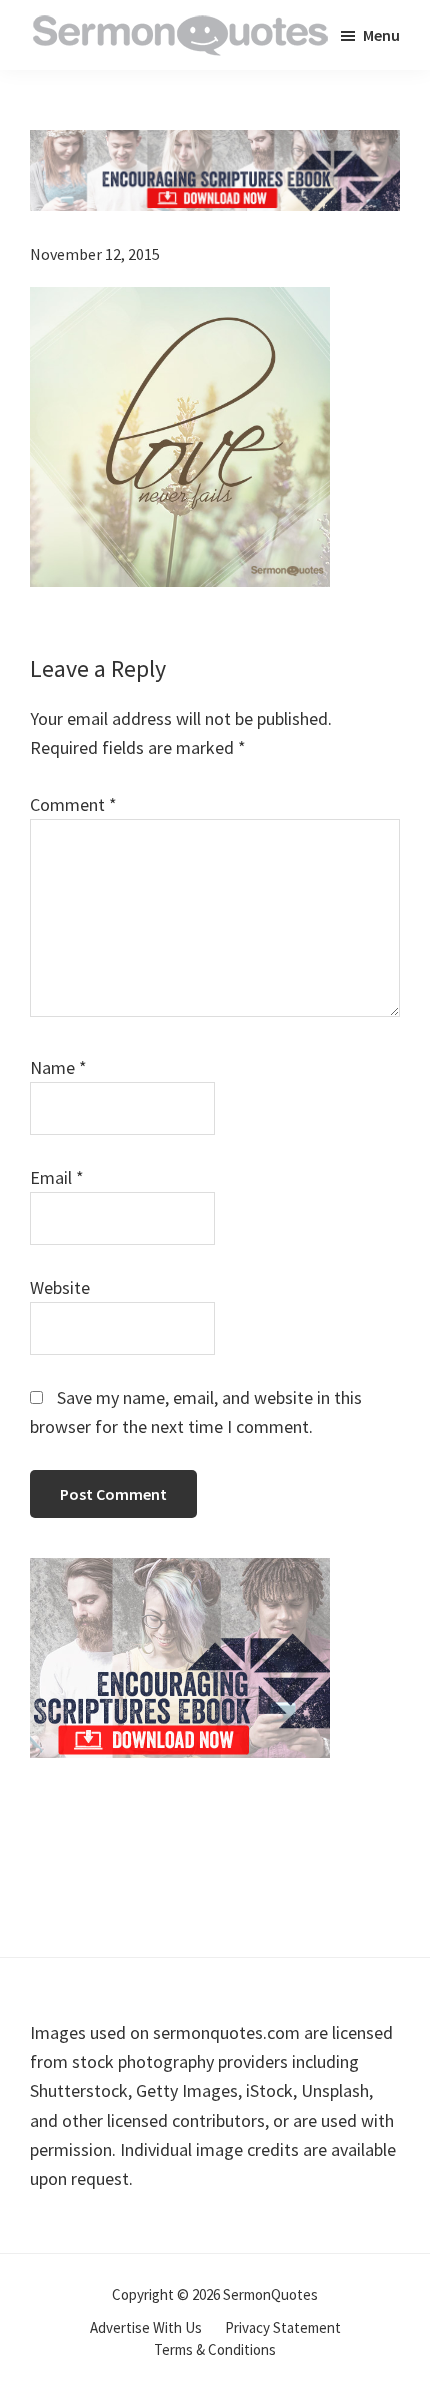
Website (60, 1287)
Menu (381, 35)
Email (57, 1177)
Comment (73, 804)
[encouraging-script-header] (215, 144)
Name (58, 1067)
